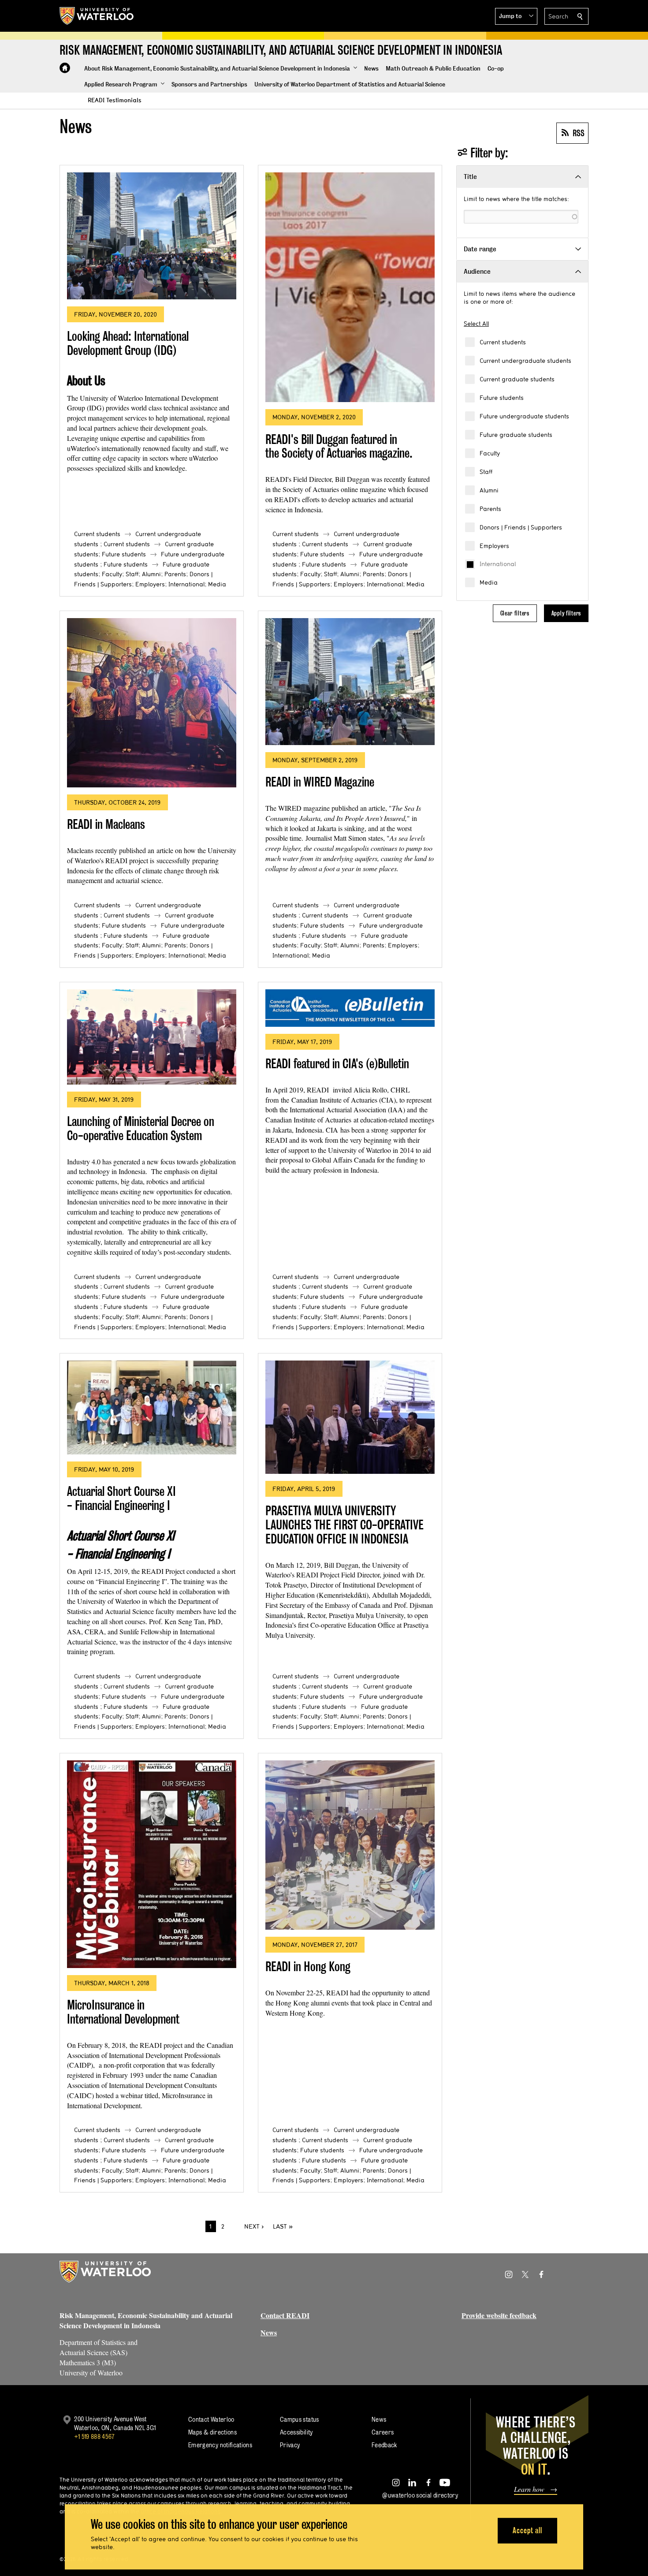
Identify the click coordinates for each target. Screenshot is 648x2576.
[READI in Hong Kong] (350, 1845)
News (269, 2332)
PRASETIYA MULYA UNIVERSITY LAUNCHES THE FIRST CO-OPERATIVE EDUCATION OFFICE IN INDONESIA (344, 1525)
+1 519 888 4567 (94, 2436)
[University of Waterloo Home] (97, 16)
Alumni (489, 490)
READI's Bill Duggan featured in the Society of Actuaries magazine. (339, 446)
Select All (476, 324)
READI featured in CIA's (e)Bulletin (337, 1064)
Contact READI (285, 2315)
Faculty (490, 453)
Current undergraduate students (525, 361)
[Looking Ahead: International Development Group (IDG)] (152, 236)
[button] (516, 16)
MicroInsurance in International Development (123, 2012)
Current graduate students (517, 379)
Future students (502, 398)
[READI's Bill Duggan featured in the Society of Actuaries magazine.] (350, 287)
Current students (503, 342)
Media (489, 582)
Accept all (527, 2530)
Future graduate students (516, 435)
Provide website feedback (499, 2315)
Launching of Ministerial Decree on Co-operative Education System (141, 1128)
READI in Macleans (106, 824)
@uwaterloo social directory (420, 2495)
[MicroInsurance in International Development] (152, 1864)
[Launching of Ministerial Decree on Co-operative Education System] (152, 1037)
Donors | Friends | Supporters (521, 527)
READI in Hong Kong (308, 1966)
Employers (494, 546)
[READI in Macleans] (152, 703)
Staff (486, 472)
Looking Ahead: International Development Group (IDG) (128, 343)
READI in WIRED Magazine (320, 782)
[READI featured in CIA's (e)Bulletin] (350, 1008)
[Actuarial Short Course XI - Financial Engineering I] (152, 1407)
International (498, 564)
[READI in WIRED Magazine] (350, 682)
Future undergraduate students (524, 416)
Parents (490, 509)
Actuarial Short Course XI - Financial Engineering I (121, 1498)
